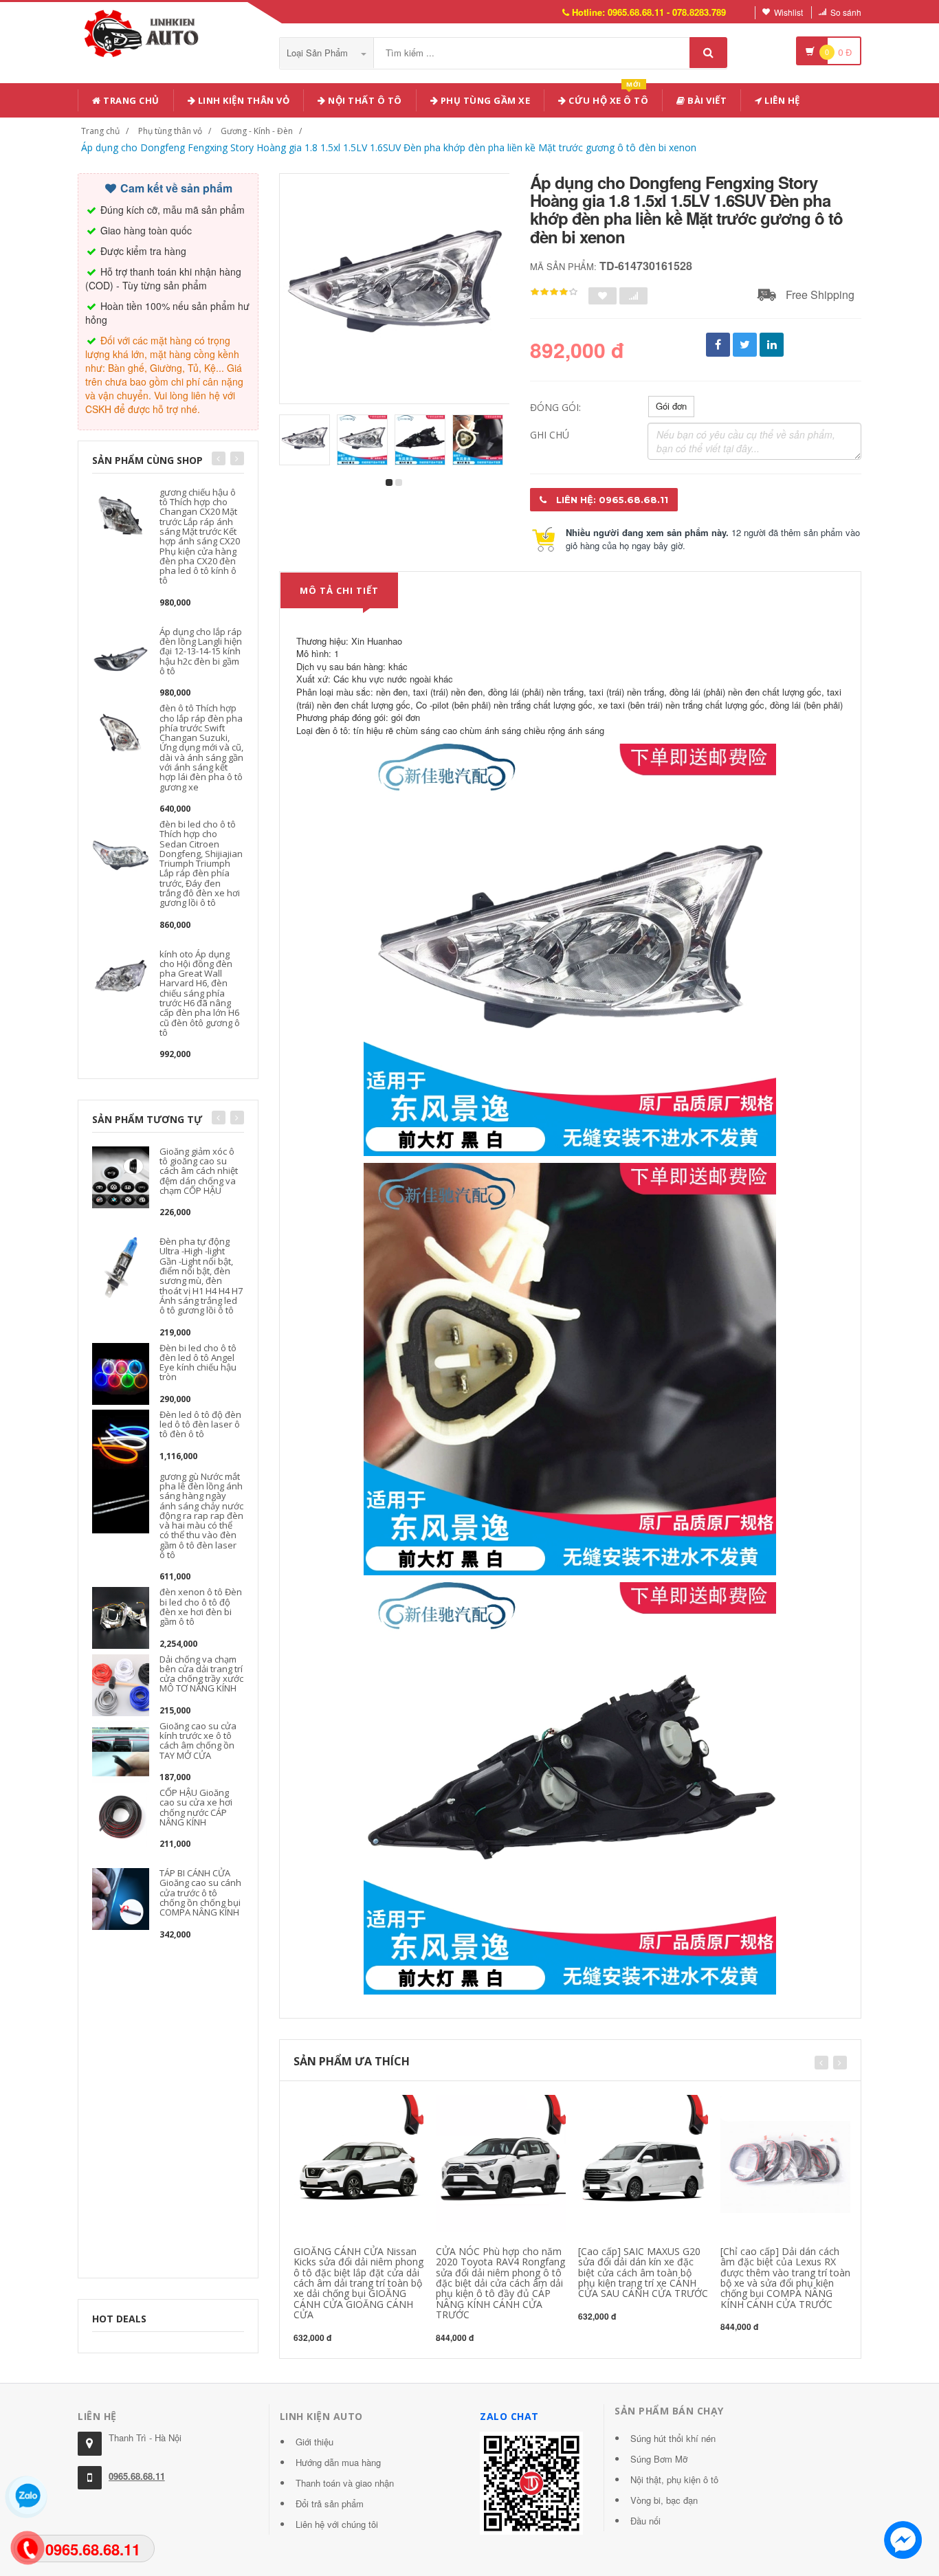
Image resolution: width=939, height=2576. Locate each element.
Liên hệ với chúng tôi (337, 2524)
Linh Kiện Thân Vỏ (242, 100)
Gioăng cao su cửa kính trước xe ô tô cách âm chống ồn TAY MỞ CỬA (198, 1741)
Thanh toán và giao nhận (345, 2483)
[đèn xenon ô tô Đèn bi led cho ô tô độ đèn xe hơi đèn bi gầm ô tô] (121, 1617)
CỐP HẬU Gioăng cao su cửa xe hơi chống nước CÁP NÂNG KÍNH (196, 1807)
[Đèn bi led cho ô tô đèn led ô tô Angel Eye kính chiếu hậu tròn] (121, 1372)
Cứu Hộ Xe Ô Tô (608, 98)
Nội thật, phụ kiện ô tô (674, 2479)
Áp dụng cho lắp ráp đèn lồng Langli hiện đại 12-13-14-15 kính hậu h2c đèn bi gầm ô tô (201, 651)
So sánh (846, 12)
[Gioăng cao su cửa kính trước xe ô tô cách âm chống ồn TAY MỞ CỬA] (121, 1750)
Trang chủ (130, 100)
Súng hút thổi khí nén (673, 2438)
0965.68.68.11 (137, 2476)
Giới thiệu (314, 2442)
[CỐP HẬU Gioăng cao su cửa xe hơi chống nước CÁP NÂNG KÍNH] (121, 1817)
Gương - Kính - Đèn (257, 131)
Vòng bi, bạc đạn (664, 2500)
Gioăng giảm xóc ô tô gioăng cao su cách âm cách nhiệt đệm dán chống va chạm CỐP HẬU (199, 1171)
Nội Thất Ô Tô (364, 100)
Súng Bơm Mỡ (659, 2459)
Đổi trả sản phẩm (330, 2503)
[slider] (554, 292)
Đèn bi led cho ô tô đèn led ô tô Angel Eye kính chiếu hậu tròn (198, 1363)
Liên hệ (781, 100)
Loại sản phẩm (319, 53)
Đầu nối (645, 2521)
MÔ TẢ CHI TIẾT (339, 590)
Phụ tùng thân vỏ (170, 131)
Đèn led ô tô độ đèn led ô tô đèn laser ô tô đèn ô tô (200, 1424)
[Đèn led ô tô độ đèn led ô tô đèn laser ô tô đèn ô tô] (121, 1439)
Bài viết (706, 100)
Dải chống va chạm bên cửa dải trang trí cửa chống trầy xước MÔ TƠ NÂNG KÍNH (201, 1674)
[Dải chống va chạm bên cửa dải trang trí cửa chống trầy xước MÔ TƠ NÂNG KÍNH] (121, 1684)
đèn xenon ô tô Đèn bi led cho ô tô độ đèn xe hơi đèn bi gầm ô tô (201, 1607)
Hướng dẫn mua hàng (338, 2462)
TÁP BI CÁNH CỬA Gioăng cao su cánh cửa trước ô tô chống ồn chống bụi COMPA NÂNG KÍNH (200, 1892)
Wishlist (788, 12)
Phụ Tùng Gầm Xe (484, 100)
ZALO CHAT (509, 2416)
